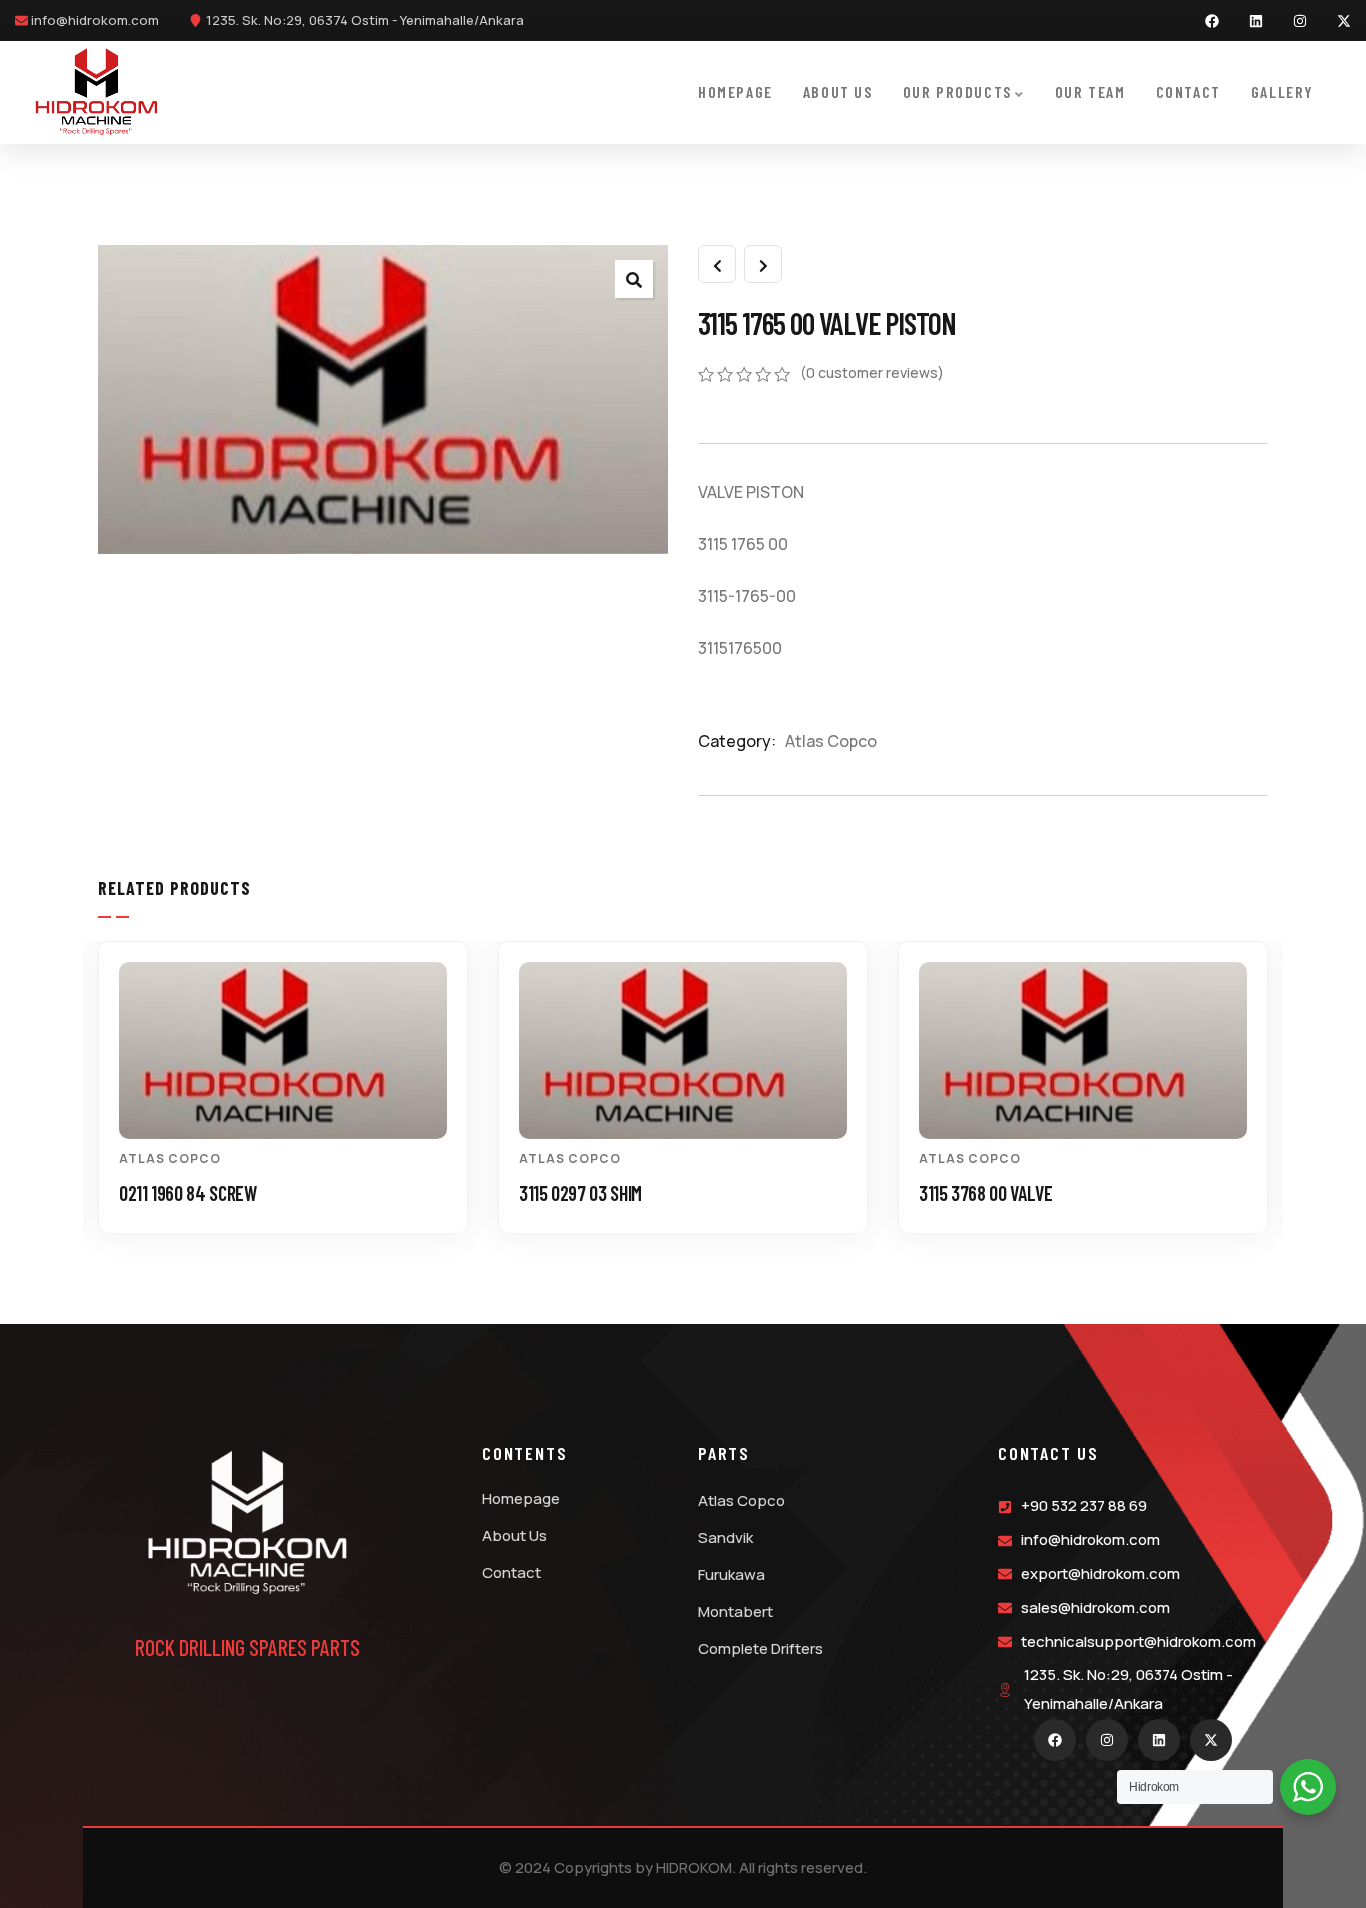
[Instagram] (1300, 21)
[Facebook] (1212, 21)
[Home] (96, 92)
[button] (1278, 1103)
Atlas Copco (831, 741)
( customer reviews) (872, 372)
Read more (293, 1103)
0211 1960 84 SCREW (188, 1193)
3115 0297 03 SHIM (580, 1193)
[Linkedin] (1256, 21)
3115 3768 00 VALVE (986, 1193)
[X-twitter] (1344, 21)
